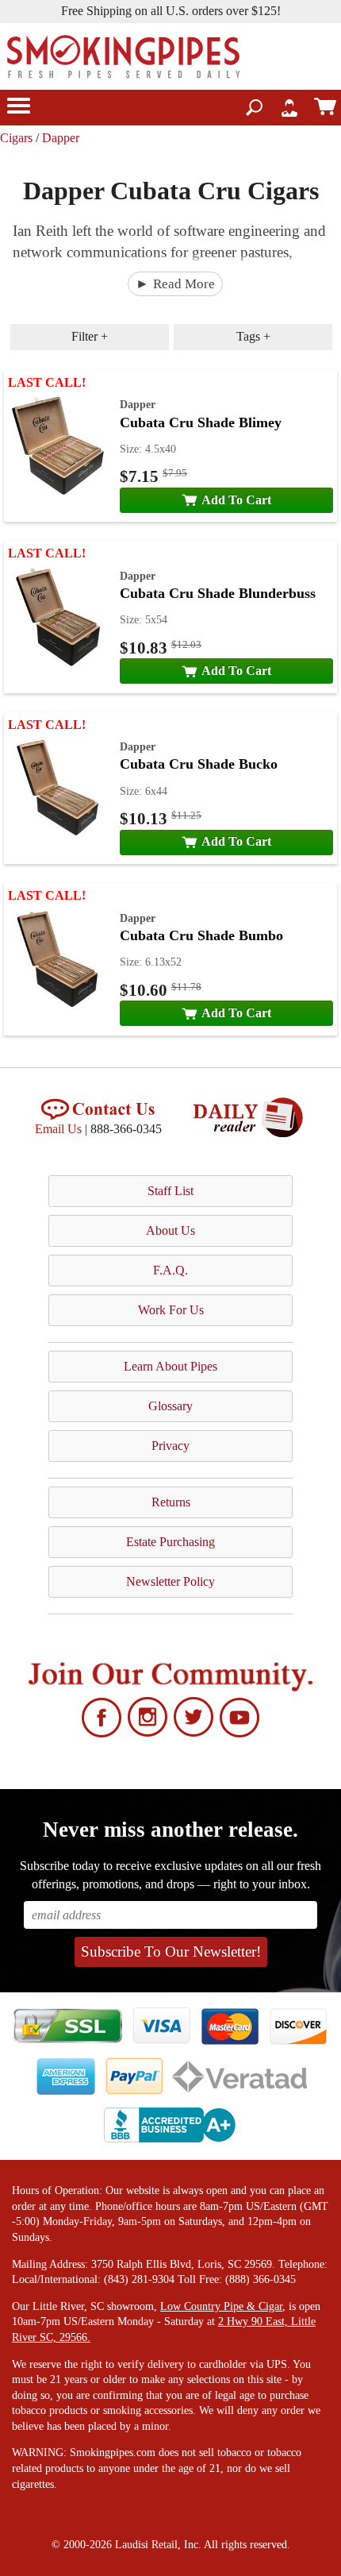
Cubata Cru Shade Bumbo (201, 935)
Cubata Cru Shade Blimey (201, 422)
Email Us (58, 1129)
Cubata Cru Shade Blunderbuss (218, 593)
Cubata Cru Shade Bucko (199, 764)
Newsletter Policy (170, 1581)
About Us (170, 1230)
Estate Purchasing (170, 1542)
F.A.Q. (170, 1270)
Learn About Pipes (170, 1366)
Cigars (16, 138)
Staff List (170, 1191)
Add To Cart (236, 500)
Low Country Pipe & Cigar (221, 2306)
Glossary (170, 1406)
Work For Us (171, 1310)
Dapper (61, 138)
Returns (171, 1502)
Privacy (170, 1446)
